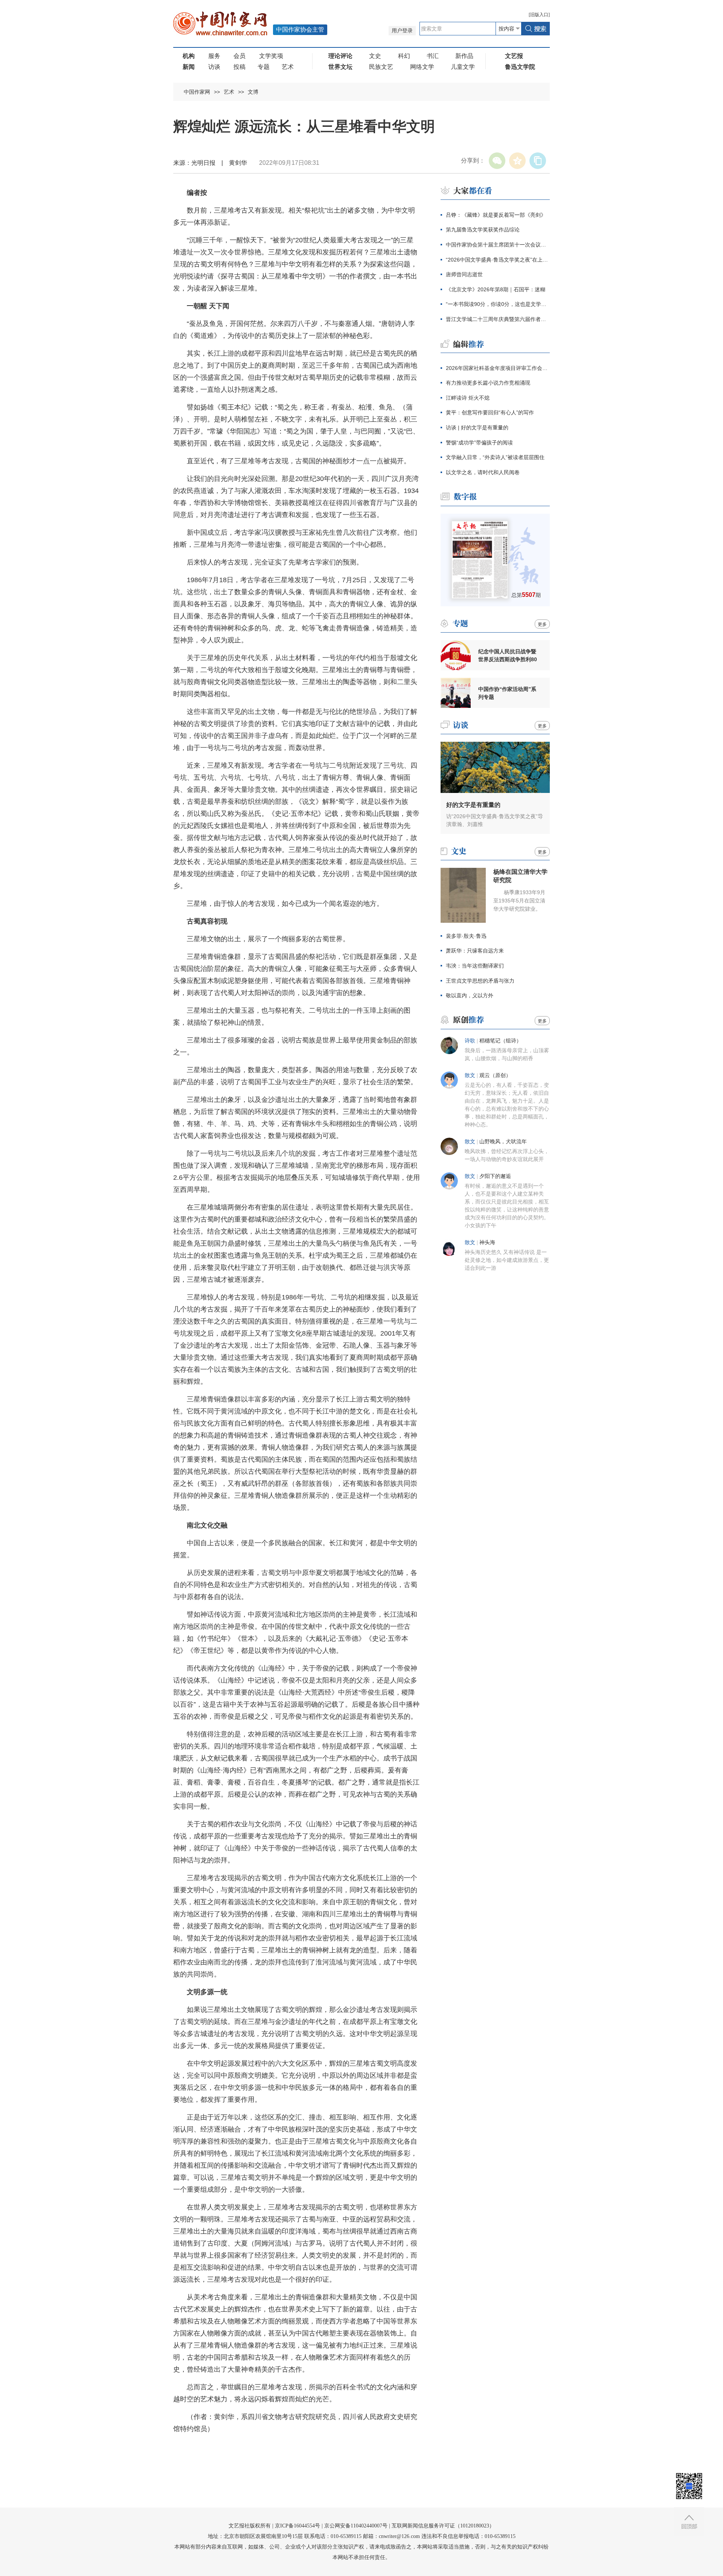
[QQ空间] (517, 161)
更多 (542, 624)
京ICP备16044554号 (297, 2526)
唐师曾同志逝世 (464, 274)
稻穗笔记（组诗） (500, 1041)
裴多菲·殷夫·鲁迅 (466, 936)
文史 (375, 56)
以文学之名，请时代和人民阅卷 (483, 472)
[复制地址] (538, 161)
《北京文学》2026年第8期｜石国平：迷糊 (496, 289)
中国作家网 (197, 92)
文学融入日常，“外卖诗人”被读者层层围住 (495, 457)
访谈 (214, 67)
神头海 (487, 1242)
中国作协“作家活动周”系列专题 (507, 693)
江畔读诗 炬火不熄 (468, 398)
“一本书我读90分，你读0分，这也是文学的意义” (498, 304)
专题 (264, 67)
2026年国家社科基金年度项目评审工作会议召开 (498, 368)
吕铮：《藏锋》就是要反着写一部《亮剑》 (496, 215)
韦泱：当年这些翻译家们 (475, 966)
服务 (214, 56)
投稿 (239, 67)
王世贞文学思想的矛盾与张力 (480, 981)
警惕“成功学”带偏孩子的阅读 (479, 443)
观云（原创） (495, 1075)
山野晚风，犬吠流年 (503, 1142)
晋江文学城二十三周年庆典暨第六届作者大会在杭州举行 (498, 319)
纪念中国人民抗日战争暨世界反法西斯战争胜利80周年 (508, 656)
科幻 (404, 56)
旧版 (539, 15)
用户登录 (402, 31)
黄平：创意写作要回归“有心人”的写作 (490, 412)
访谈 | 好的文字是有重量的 (477, 428)
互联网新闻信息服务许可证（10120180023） (443, 2526)
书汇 (433, 56)
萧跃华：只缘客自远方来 (475, 951)
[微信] (497, 161)
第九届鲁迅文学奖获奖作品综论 (483, 230)
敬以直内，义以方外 (470, 995)
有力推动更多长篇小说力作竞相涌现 (488, 383)
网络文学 (422, 67)
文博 (253, 92)
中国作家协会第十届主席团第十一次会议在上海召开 (498, 245)
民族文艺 (381, 67)
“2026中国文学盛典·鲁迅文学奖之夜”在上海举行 (498, 260)
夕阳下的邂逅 (495, 1176)
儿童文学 (463, 67)
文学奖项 (271, 56)
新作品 (464, 56)
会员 (239, 56)
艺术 (288, 67)
